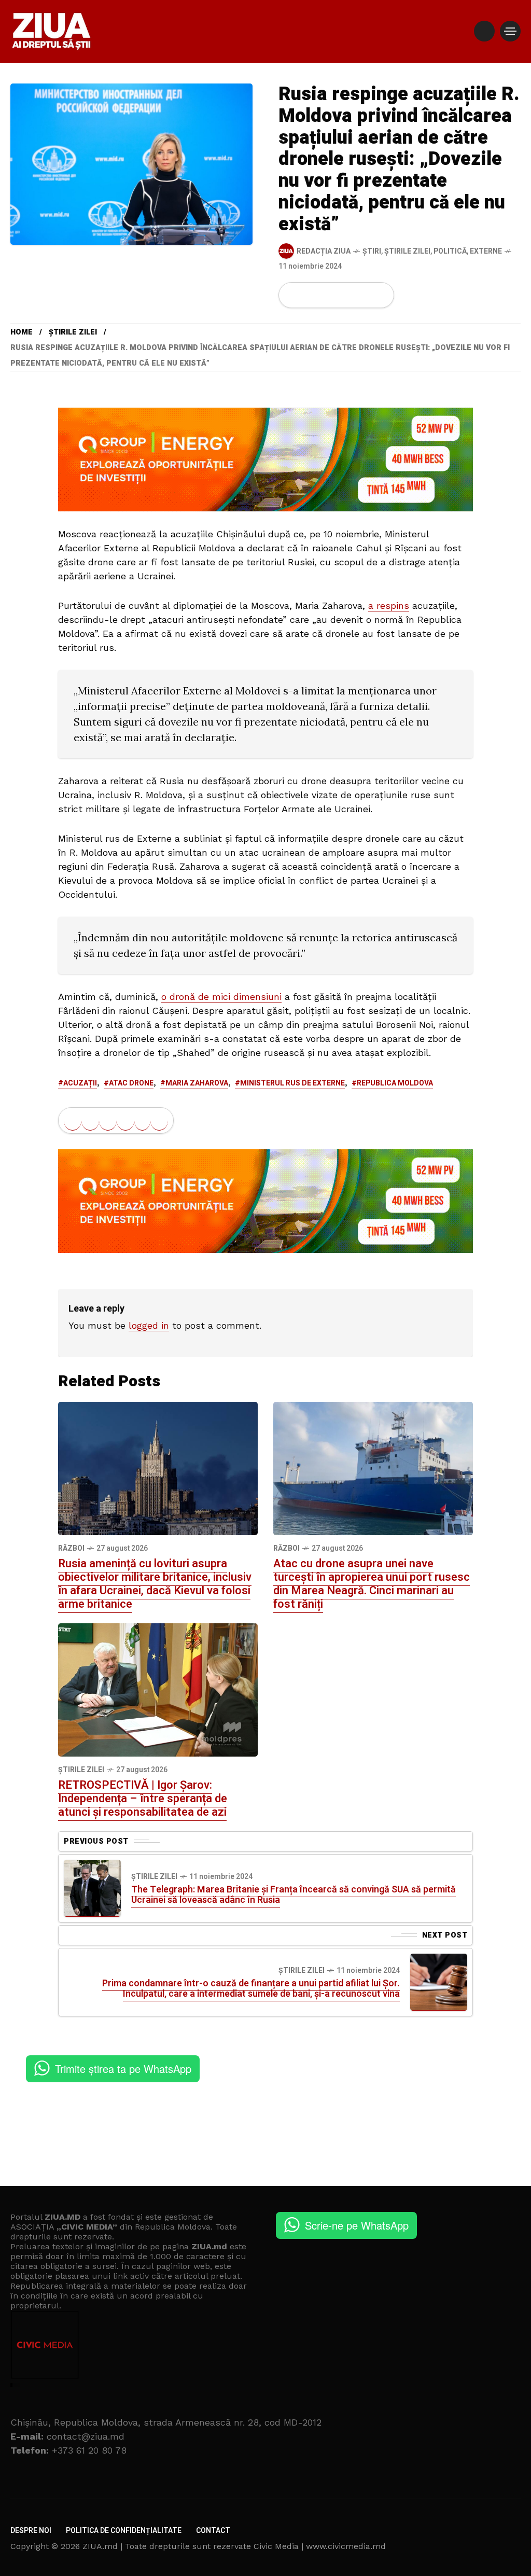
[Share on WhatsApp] (328, 295)
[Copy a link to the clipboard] (380, 295)
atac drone (131, 1083)
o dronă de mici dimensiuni (221, 997)
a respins (389, 605)
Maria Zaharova (197, 1083)
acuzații (80, 1083)
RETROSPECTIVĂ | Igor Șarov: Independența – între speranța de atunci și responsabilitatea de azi (143, 1799)
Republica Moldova (395, 1083)
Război (71, 1548)
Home (22, 332)
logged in (149, 1325)
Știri (372, 251)
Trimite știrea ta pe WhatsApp (123, 2069)
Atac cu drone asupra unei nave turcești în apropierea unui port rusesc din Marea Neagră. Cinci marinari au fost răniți (372, 1584)
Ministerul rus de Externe (292, 1083)
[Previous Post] (92, 1888)
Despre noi (31, 2531)
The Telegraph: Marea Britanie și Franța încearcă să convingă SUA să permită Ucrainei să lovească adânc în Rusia (294, 1895)
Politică (450, 251)
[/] (484, 31)
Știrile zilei (407, 251)
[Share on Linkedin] (346, 295)
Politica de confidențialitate (124, 2531)
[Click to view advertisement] (265, 459)
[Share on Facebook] (293, 295)
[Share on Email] (363, 295)
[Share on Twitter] (311, 295)
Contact (213, 2531)
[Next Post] (439, 1982)
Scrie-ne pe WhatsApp (357, 2225)
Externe (486, 251)
